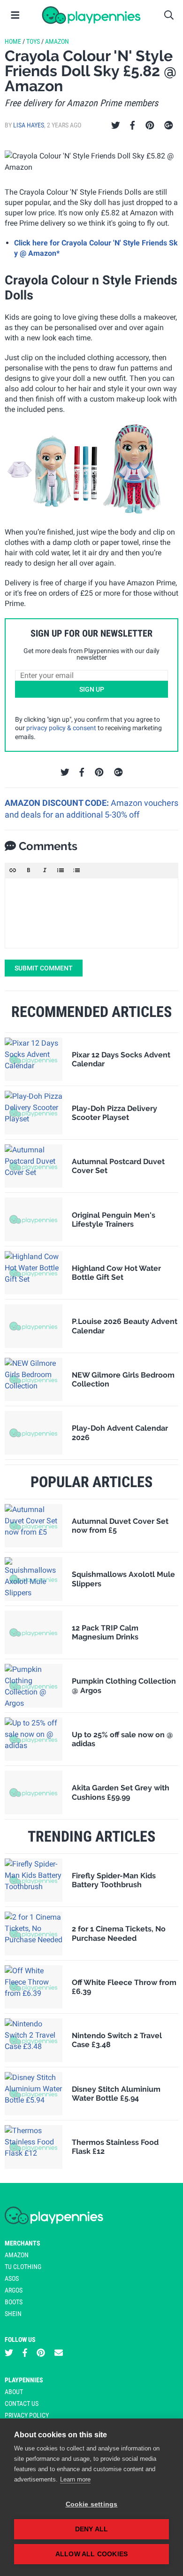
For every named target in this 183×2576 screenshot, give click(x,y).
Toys (33, 41)
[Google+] (169, 126)
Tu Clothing (23, 2267)
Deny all (92, 2529)
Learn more (75, 2479)
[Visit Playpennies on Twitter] (9, 2353)
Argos (14, 2290)
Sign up (92, 689)
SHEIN (13, 2314)
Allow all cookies (91, 2554)
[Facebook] (132, 126)
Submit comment (44, 968)
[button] (13, 870)
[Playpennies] (91, 15)
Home (13, 41)
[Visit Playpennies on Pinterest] (41, 2353)
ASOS (12, 2278)
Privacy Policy (27, 2415)
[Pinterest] (150, 126)
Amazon (57, 41)
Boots (14, 2302)
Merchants (23, 2243)
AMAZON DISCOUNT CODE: (58, 803)
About (14, 2392)
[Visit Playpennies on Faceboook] (25, 2353)
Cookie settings (92, 2504)
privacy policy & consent (61, 728)
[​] (91, 913)
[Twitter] (116, 126)
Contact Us (22, 2403)
